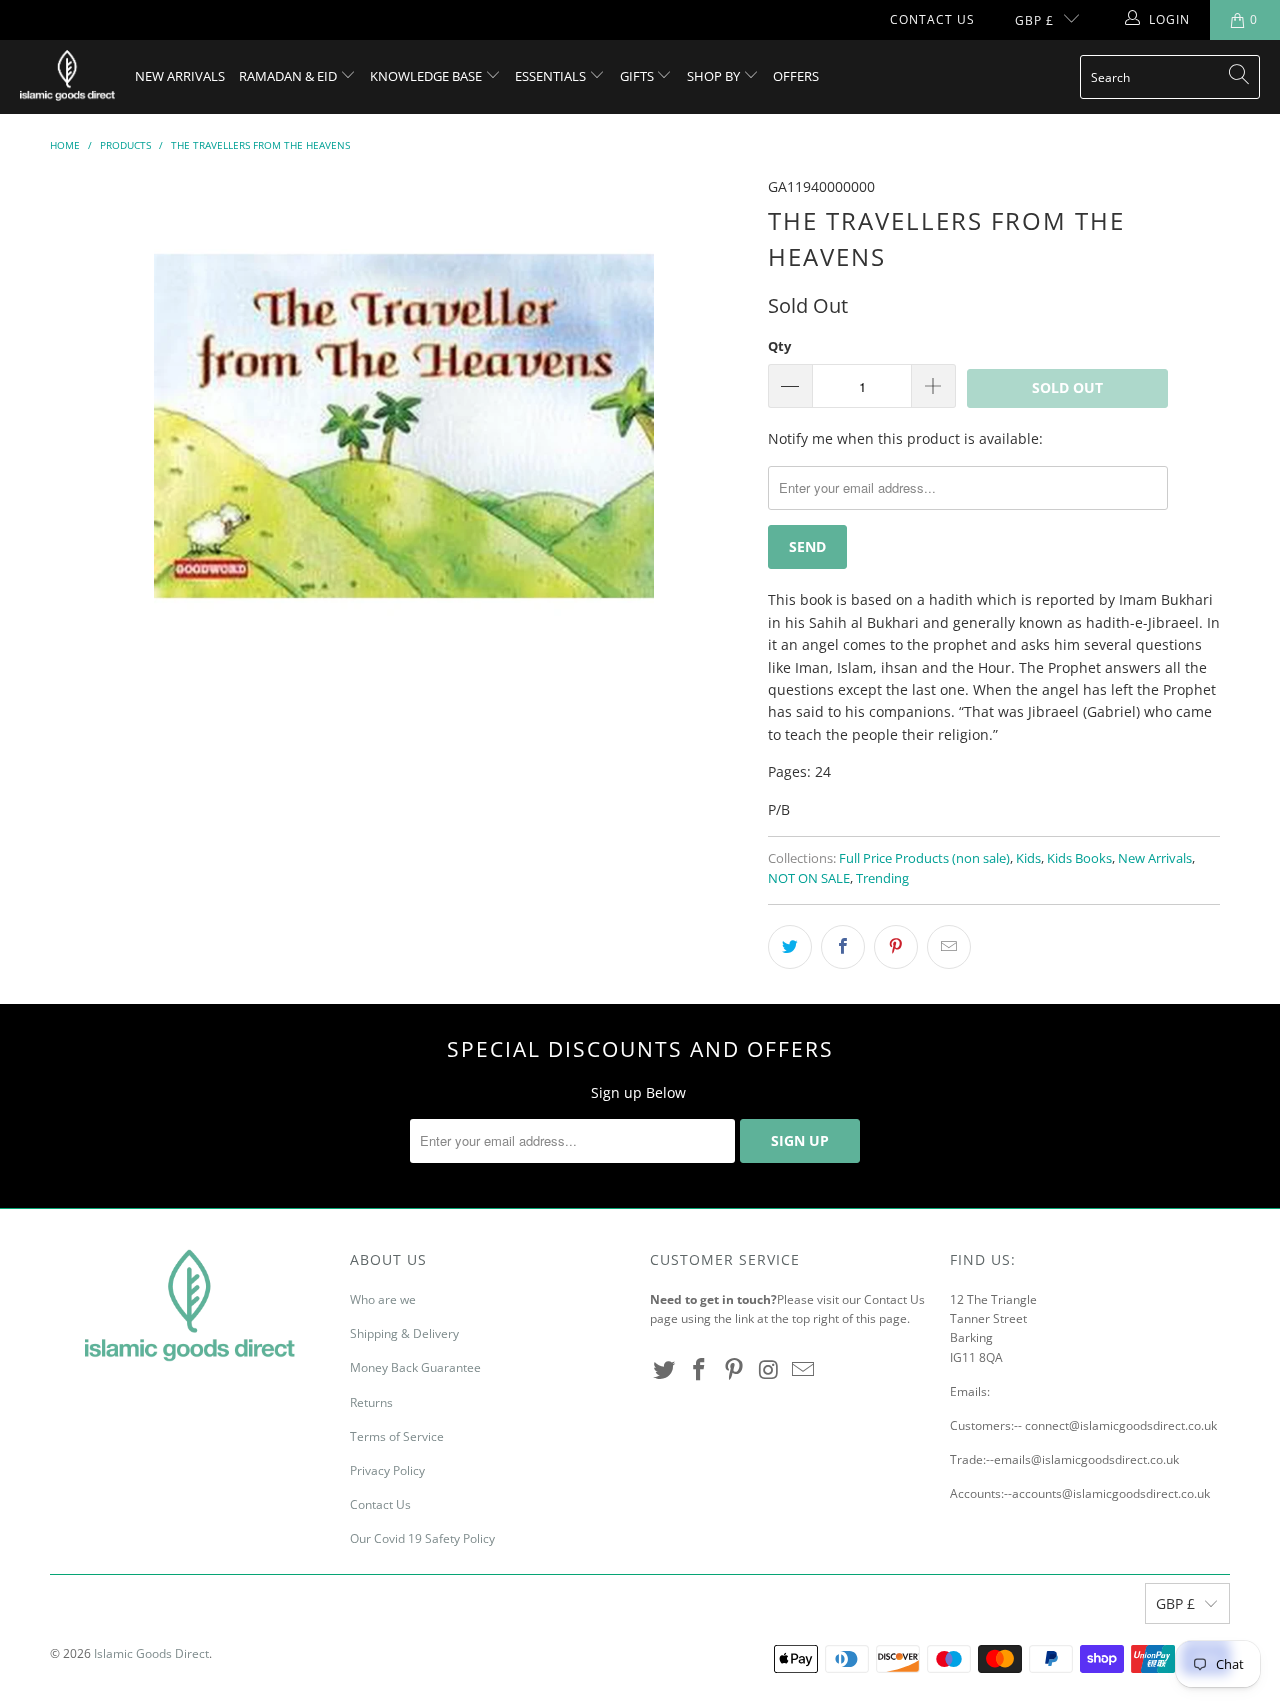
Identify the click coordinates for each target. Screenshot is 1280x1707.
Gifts (638, 76)
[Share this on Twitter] (790, 947)
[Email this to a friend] (949, 947)
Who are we (383, 1299)
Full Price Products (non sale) (924, 858)
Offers (796, 76)
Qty (779, 346)
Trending (882, 878)
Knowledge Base (427, 76)
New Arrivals (180, 76)
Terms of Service (397, 1436)
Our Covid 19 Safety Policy (422, 1538)
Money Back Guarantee (415, 1367)
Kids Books (1079, 858)
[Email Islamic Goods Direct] (804, 1370)
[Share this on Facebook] (843, 947)
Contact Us (932, 19)
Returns (371, 1402)
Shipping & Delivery (404, 1333)
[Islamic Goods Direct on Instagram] (769, 1370)
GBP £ (1034, 20)
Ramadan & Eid (289, 76)
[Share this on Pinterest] (896, 947)
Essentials (552, 76)
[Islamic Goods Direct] (67, 77)
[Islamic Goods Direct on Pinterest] (734, 1370)
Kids (1028, 858)
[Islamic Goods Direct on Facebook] (700, 1370)
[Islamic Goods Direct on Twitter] (665, 1370)
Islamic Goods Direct (151, 1653)
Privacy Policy (387, 1470)
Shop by (715, 76)
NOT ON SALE (809, 878)
